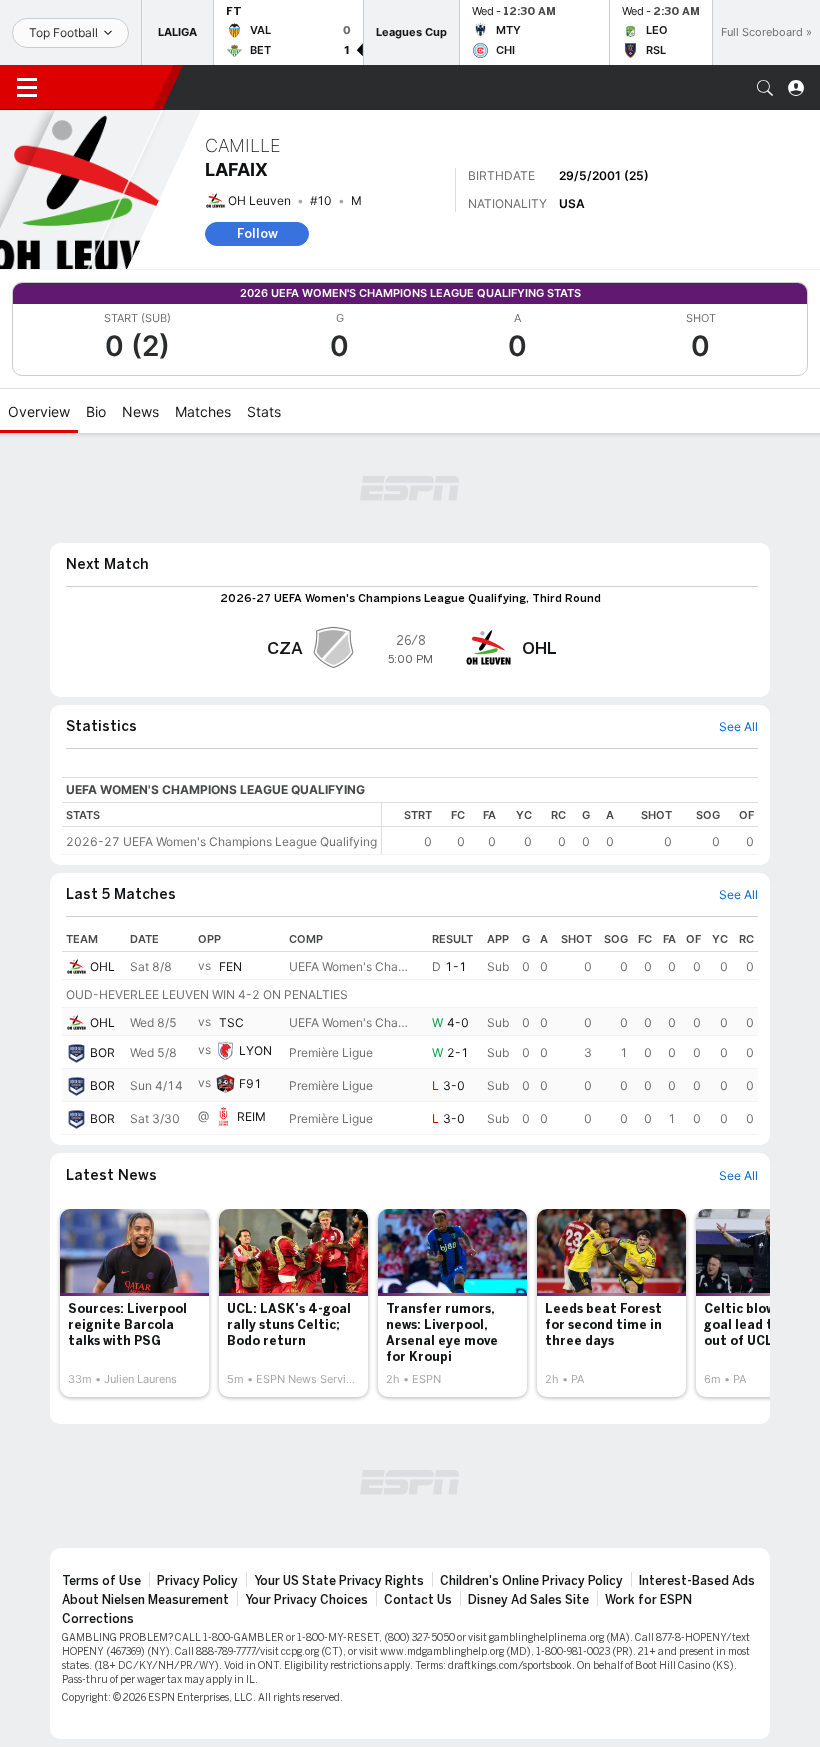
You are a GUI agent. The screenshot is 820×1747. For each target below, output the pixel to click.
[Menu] (27, 88)
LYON (255, 1051)
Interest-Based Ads (697, 1581)
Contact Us (418, 1600)
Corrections (98, 1619)
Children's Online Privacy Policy (531, 1581)
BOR (102, 1052)
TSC (231, 1022)
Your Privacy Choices (306, 1600)
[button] (765, 88)
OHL (102, 966)
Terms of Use (101, 1581)
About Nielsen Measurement (145, 1600)
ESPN (108, 87)
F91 (250, 1084)
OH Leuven (259, 200)
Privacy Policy (197, 1581)
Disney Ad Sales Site (528, 1600)
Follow (257, 233)
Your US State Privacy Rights (339, 1581)
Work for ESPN (648, 1600)
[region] (570, 828)
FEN (230, 966)
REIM (251, 1117)
